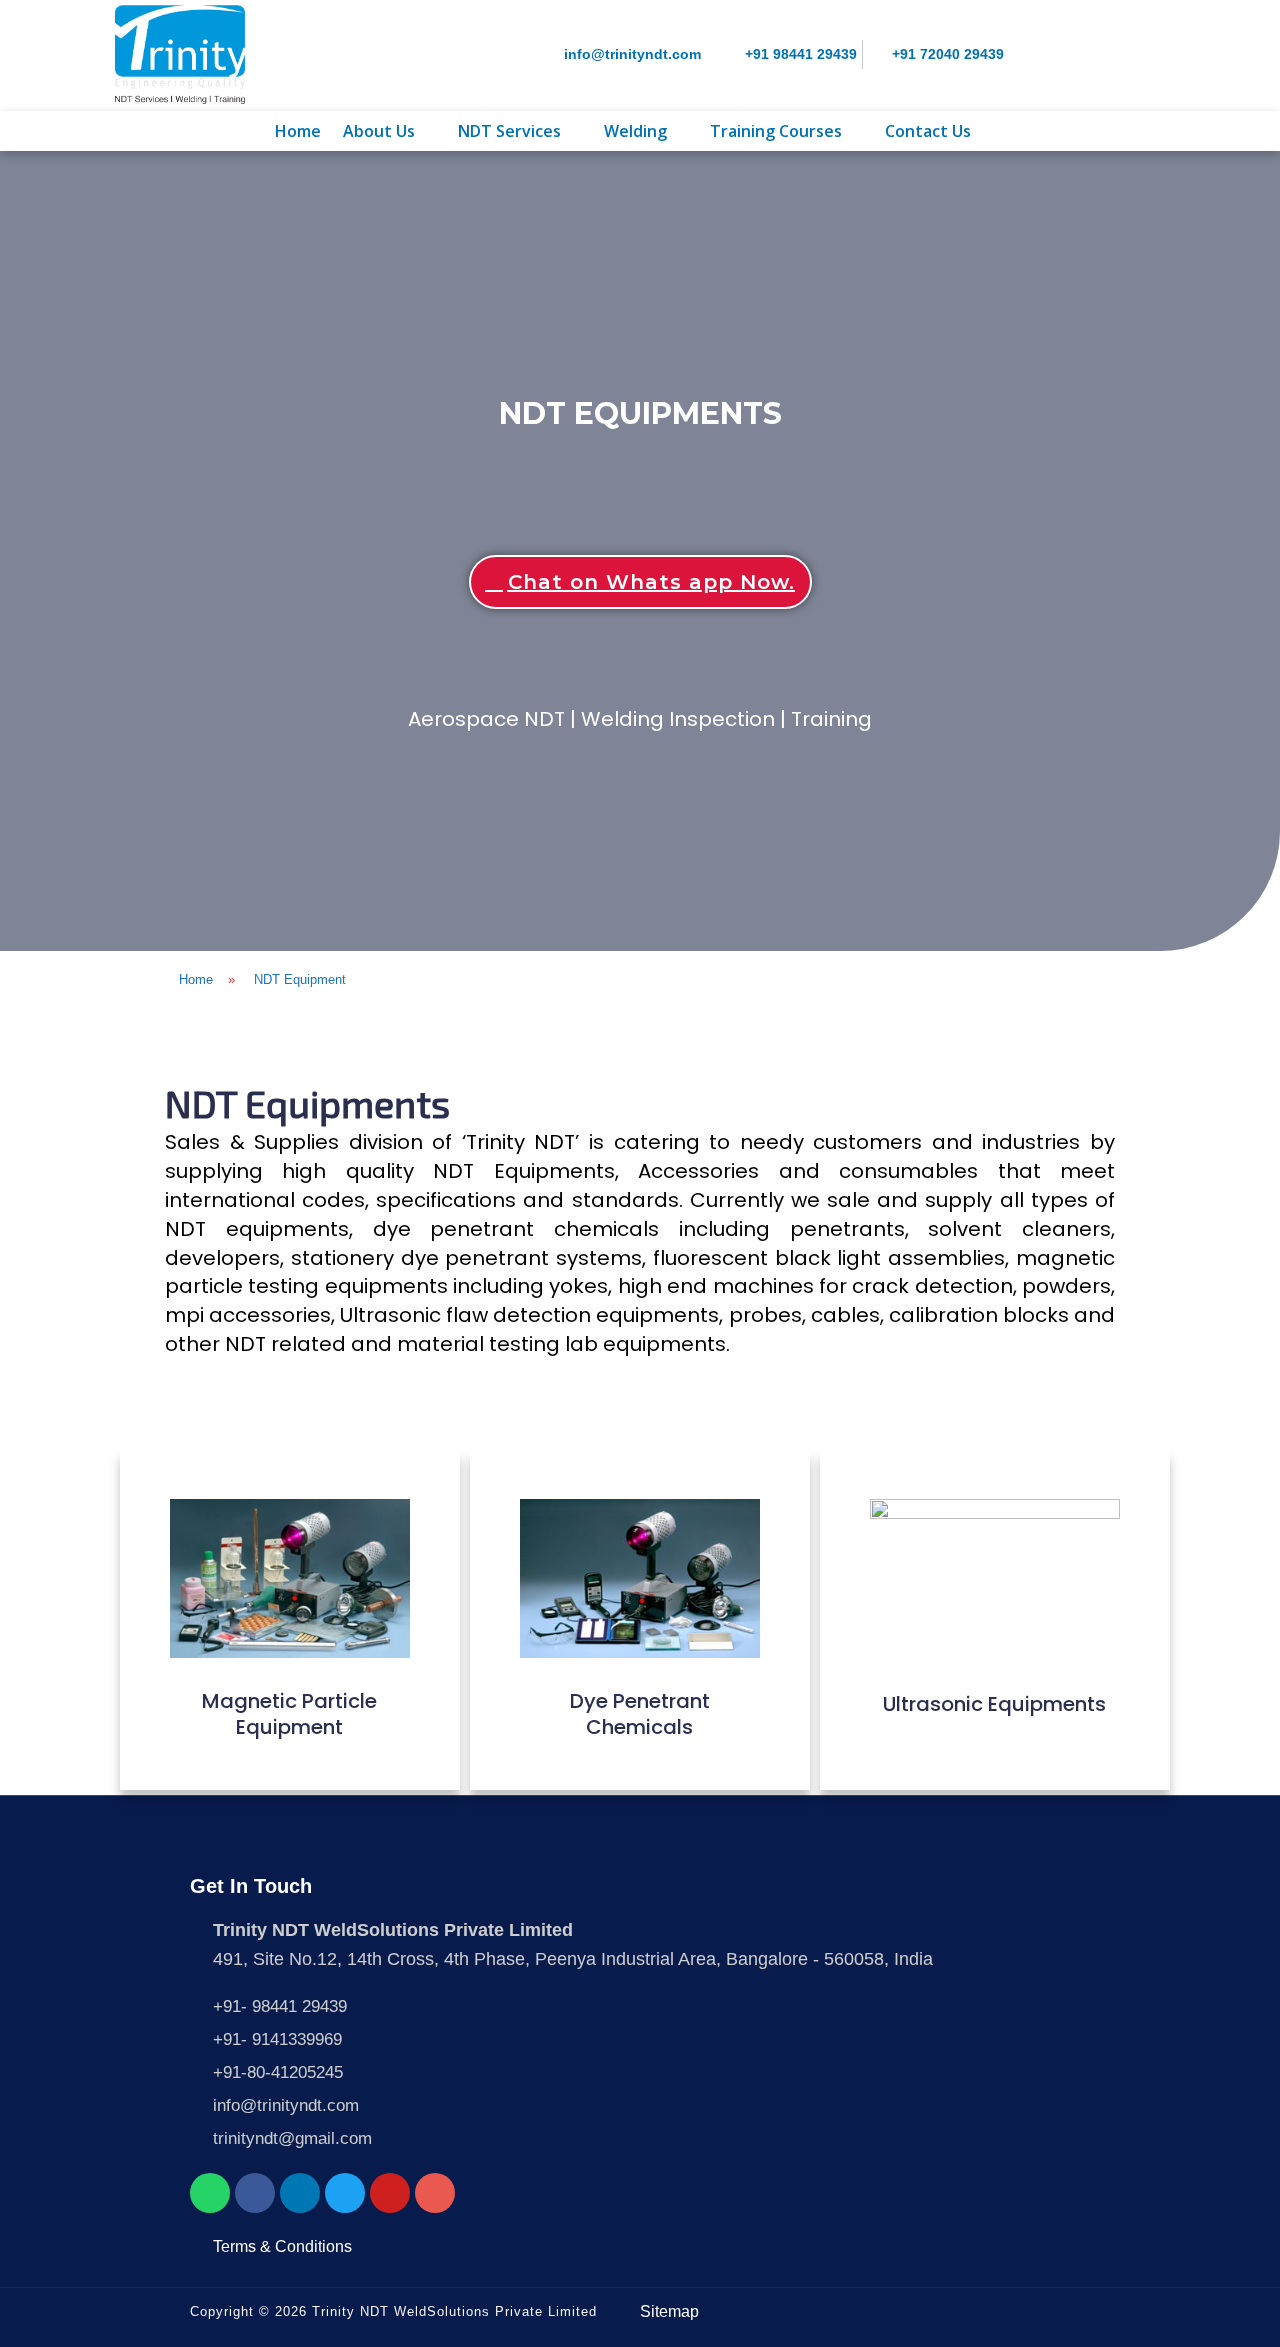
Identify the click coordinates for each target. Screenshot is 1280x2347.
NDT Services (509, 131)
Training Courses (776, 131)
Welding (635, 131)
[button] (389, 131)
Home (298, 131)
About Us (379, 131)
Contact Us (928, 131)
